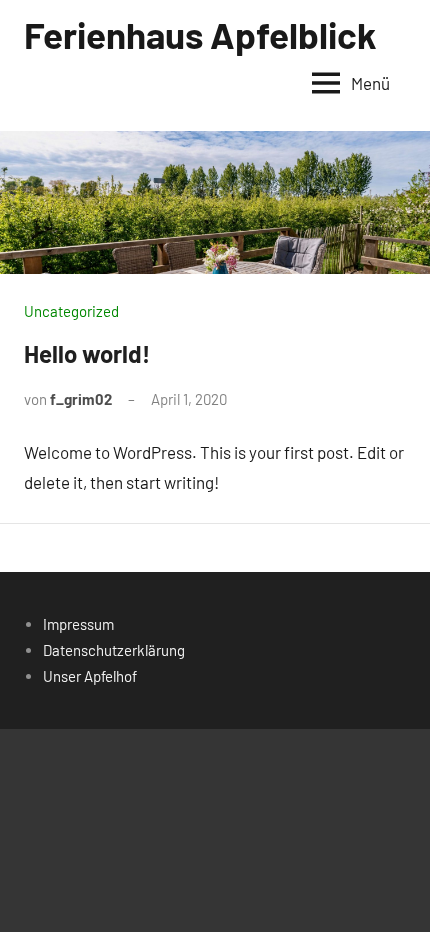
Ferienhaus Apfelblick (200, 34)
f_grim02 (81, 399)
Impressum (78, 624)
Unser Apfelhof (90, 676)
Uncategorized (71, 311)
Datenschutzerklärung (114, 650)
